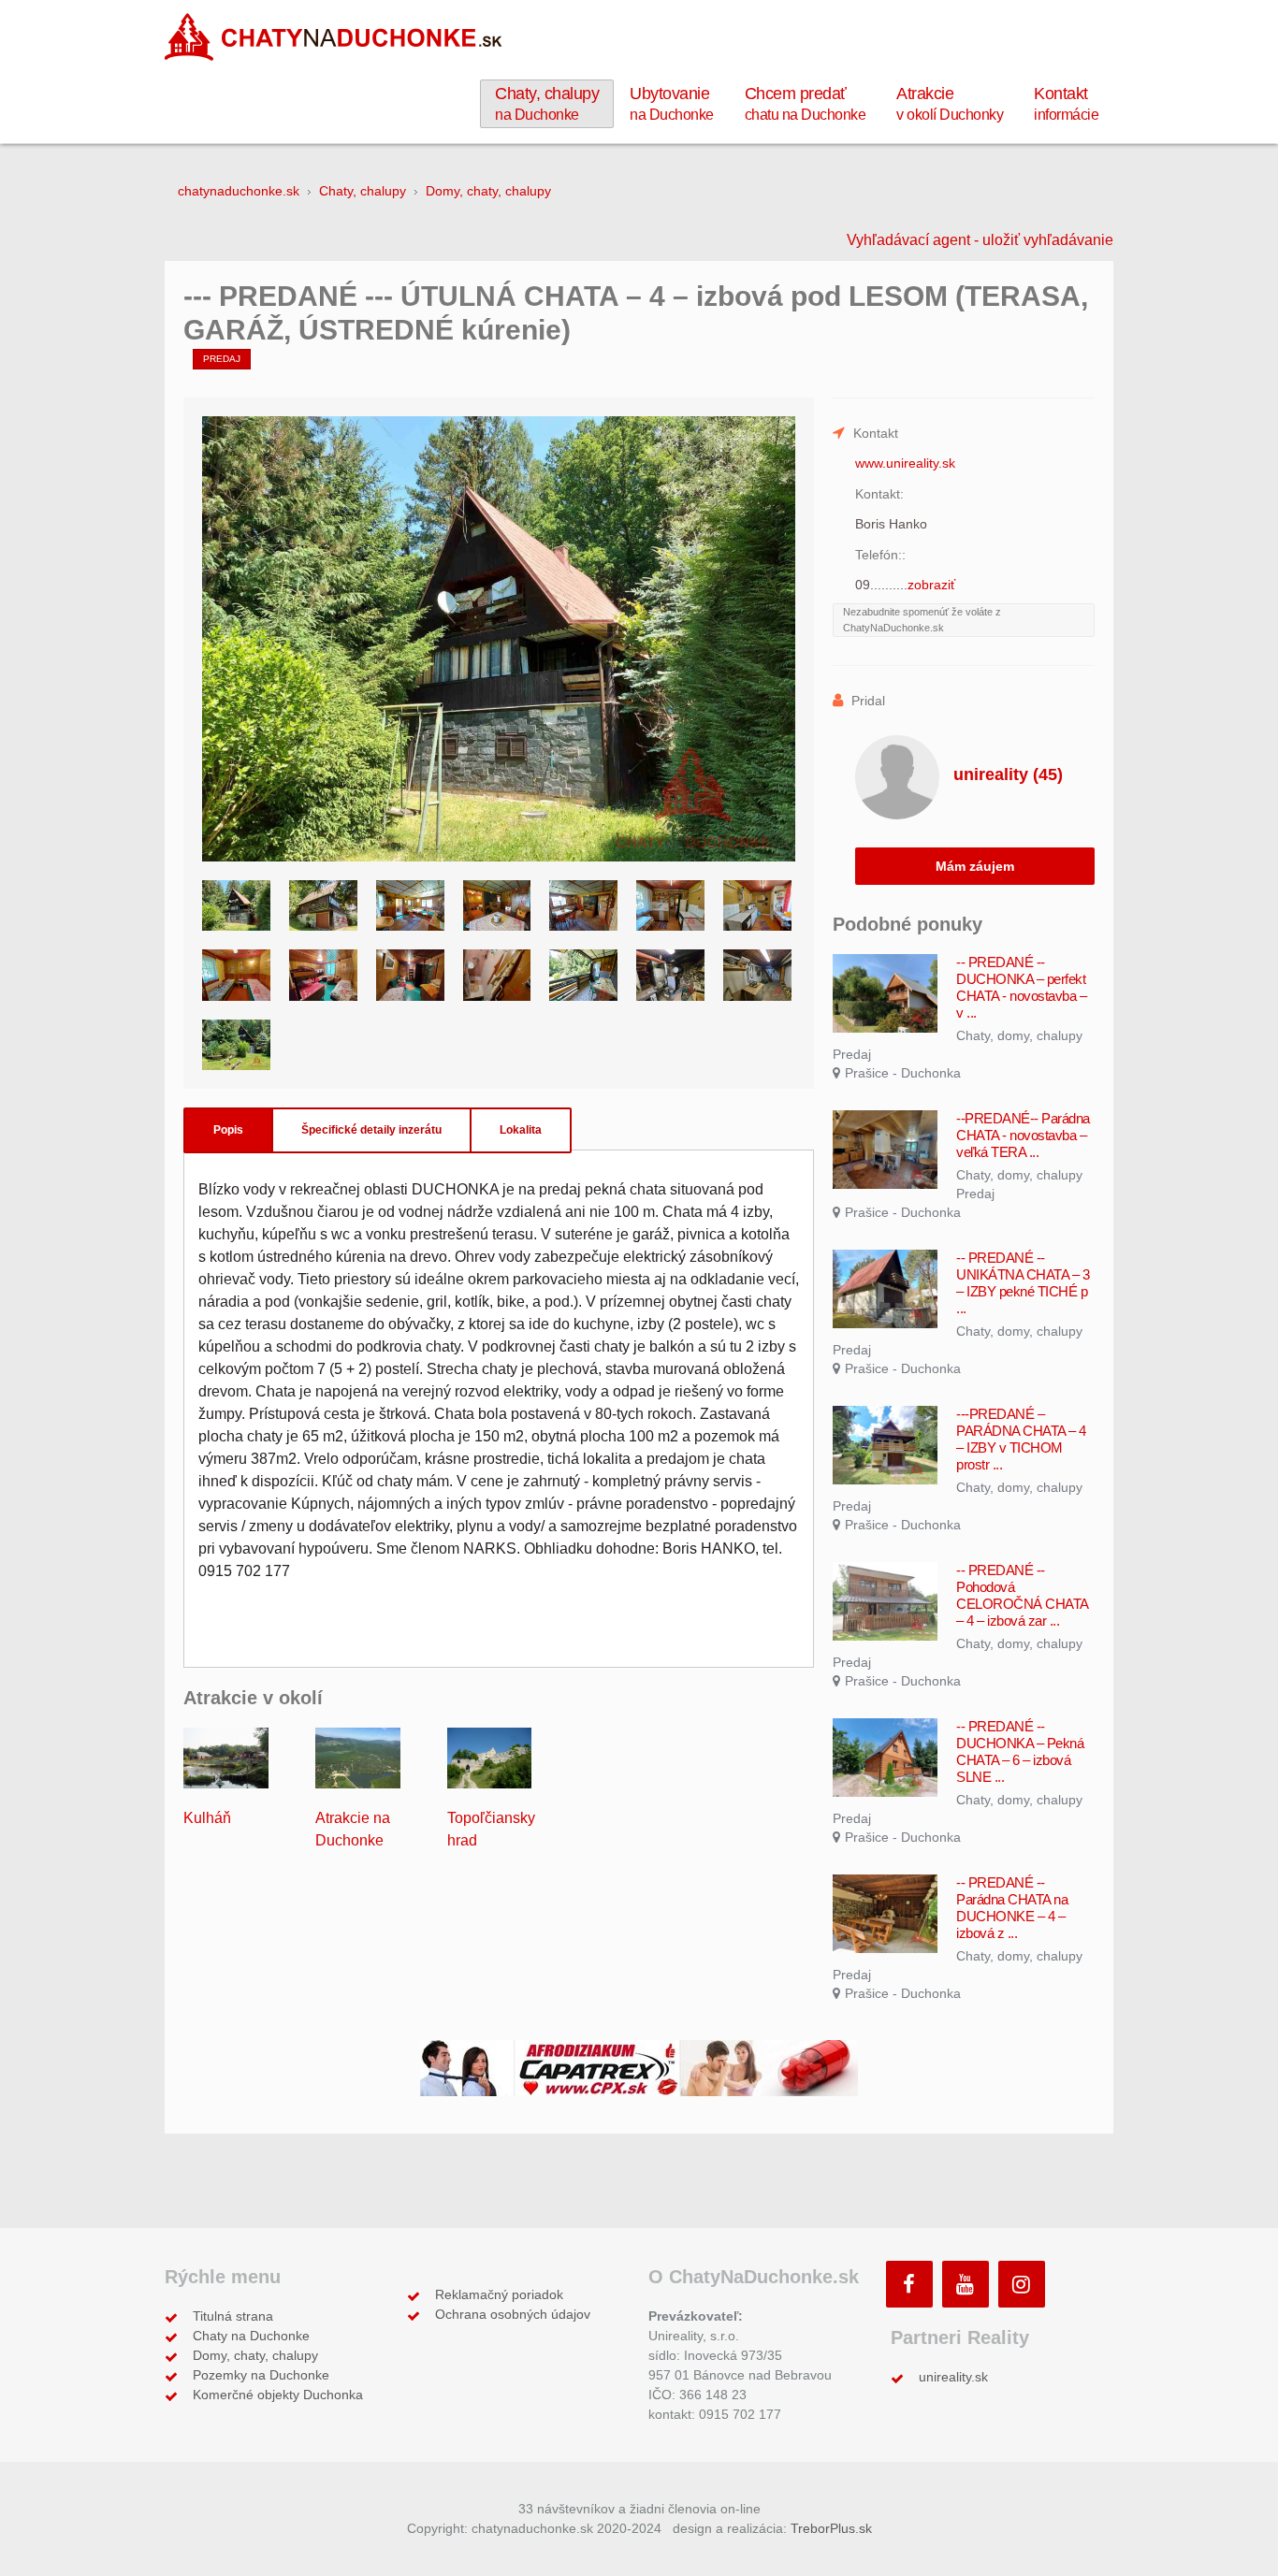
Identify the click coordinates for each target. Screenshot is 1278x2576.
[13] (583, 975)
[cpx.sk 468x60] (639, 2067)
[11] (410, 975)
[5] (583, 906)
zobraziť (931, 585)
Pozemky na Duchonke (261, 2375)
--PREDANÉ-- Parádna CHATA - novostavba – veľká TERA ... (1023, 1135)
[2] (323, 906)
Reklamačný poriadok (499, 2294)
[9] (236, 975)
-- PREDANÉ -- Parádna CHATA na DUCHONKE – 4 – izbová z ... (1012, 1908)
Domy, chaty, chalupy (255, 2355)
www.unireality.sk (905, 463)
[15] (757, 975)
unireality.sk (953, 2377)
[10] (323, 975)
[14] (670, 975)
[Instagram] (1022, 2284)
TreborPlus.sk (831, 2528)
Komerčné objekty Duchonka (278, 2395)
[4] (497, 906)
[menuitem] (547, 104)
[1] (236, 906)
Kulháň (207, 1818)
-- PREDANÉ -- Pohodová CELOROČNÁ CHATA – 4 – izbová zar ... (1022, 1595)
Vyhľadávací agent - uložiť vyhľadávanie (980, 240)
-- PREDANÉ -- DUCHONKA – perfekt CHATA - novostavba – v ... (1021, 987)
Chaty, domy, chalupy (1019, 1035)
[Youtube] (966, 2284)
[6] (670, 906)
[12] (497, 975)
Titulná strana (233, 2316)
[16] (236, 1045)
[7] (757, 906)
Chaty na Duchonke (251, 2336)
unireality (1008, 774)
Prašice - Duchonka (903, 1073)
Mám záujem (975, 866)
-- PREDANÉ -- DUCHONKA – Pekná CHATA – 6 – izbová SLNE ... (1020, 1751)
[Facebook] (909, 2284)
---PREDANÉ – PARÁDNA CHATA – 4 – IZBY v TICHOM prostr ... (1021, 1439)
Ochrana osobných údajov (513, 2314)
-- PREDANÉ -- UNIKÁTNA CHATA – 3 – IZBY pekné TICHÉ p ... (1023, 1283)
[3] (410, 906)
